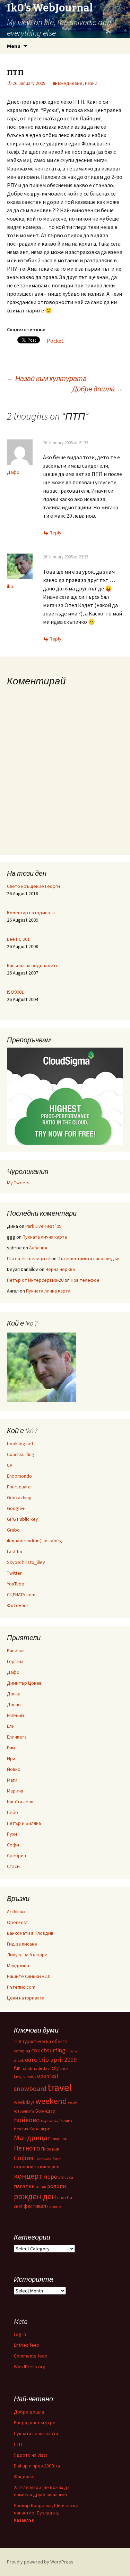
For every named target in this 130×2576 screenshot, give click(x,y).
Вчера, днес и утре (35, 2423)
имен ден (50, 2167)
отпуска (66, 2177)
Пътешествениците (29, 1258)
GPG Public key (23, 1519)
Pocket (55, 341)
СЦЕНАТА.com (21, 1595)
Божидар (45, 2111)
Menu (14, 46)
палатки (24, 2186)
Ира (11, 1758)
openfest (48, 2076)
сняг (18, 2206)
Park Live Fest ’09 (43, 1226)
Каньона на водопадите (33, 965)
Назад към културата (47, 378)
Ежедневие (70, 83)
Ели (11, 1726)
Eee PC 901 (18, 939)
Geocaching (19, 1497)
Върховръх (50, 2121)
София (24, 2158)
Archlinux (16, 1911)
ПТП (18, 2444)
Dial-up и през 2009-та (37, 2466)
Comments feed (31, 2356)
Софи (13, 1845)
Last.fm (15, 1551)
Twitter (14, 1573)
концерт (28, 2176)
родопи (57, 2186)
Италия (21, 2129)
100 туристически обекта (41, 2041)
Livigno (20, 2076)
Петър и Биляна (24, 1823)
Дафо (13, 472)
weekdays (24, 2102)
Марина (15, 1791)
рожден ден (35, 2196)
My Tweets (18, 1183)
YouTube (16, 1584)
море (50, 2177)
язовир (54, 2206)
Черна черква (60, 1269)
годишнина (26, 2166)
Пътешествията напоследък (89, 1258)
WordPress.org (30, 2367)
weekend (51, 2101)
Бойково (27, 2120)
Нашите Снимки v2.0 (29, 1976)
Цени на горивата (26, 1998)
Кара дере (40, 2129)
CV (10, 1465)
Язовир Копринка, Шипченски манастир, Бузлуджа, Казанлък (46, 2513)
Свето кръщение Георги (33, 886)
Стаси (13, 1866)
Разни (91, 83)
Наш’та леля (20, 1802)
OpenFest (17, 1922)
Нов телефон (85, 1280)
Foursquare (19, 1487)
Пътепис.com (21, 1987)
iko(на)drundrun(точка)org (34, 1541)
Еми (11, 1748)
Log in (20, 2334)
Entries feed (27, 2345)
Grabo (13, 1530)
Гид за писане (22, 1944)
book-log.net (20, 1444)
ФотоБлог (18, 1605)
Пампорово (58, 2139)
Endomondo (19, 1476)
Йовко (14, 1769)
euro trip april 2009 (51, 2060)
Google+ (16, 1508)
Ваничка (16, 1651)
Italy (55, 2068)
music (31, 2077)
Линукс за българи (27, 1955)
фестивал (35, 2206)
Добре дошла (98, 389)
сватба (65, 2197)
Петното (27, 2148)
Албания (38, 1248)
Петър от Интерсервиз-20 (35, 1280)
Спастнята (43, 2159)
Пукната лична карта (45, 1237)
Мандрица (18, 1965)
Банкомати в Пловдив (30, 1933)
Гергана (15, 1661)
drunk (19, 2060)
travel (60, 2087)
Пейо (12, 1812)
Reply (55, 533)
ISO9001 (15, 992)
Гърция (66, 2121)
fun (17, 2068)
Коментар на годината (31, 913)
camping (22, 2051)
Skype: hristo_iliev (26, 1562)
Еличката (17, 1737)
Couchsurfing (21, 1454)
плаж (41, 2187)
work (73, 2102)
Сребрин (16, 1855)
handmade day (36, 2068)
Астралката (24, 2111)
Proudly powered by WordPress (40, 2562)
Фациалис (25, 2476)
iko (10, 586)
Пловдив (50, 2149)
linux (64, 2068)
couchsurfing (48, 2050)
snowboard (30, 2089)
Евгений (15, 1715)
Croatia (72, 2051)
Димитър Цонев (24, 1683)
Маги (12, 1780)
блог (57, 2159)
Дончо (14, 1704)
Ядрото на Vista (31, 2455)
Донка (14, 1694)
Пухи (12, 1834)
